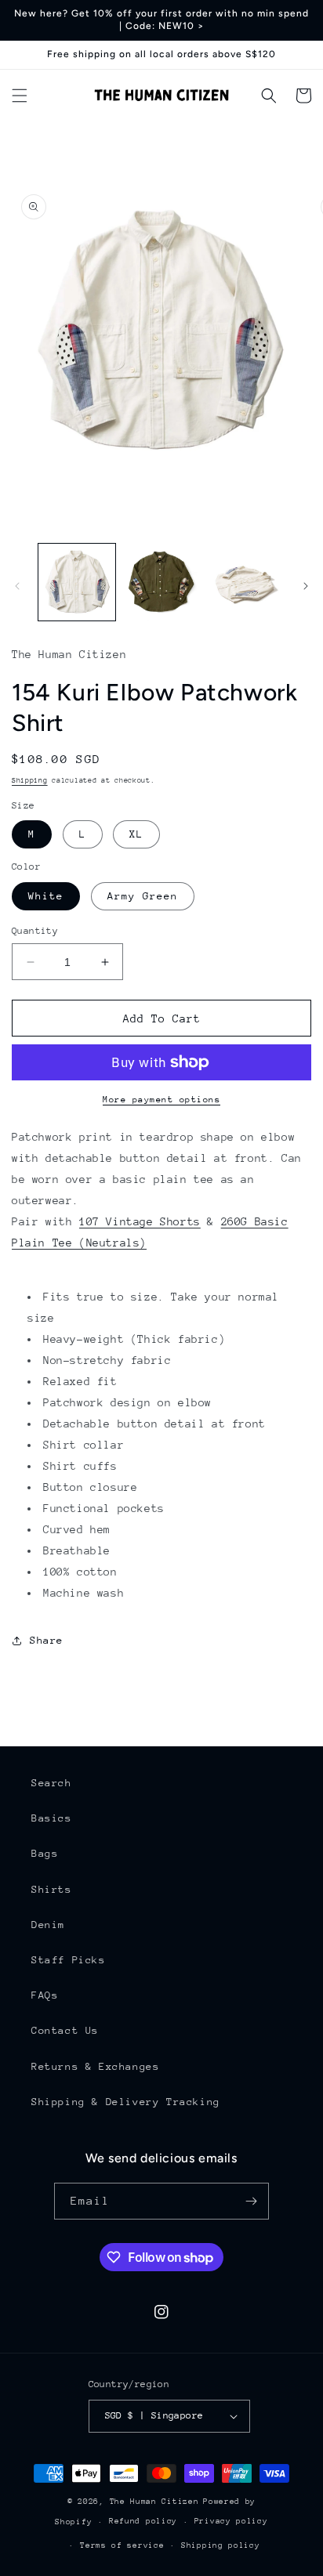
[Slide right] (306, 586)
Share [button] (47, 1640)
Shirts (52, 1889)
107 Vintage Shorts (140, 1221)
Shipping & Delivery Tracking (126, 2102)
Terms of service (122, 2545)
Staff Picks (69, 1960)
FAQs (45, 1995)
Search (52, 1783)
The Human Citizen (154, 2502)
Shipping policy (221, 2545)
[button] (20, 96)
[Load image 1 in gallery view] (77, 582)
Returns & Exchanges (95, 2066)
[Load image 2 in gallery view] (161, 582)
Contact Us (65, 2030)
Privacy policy (231, 2521)
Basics (52, 1818)
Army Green (143, 896)
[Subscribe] (251, 2201)
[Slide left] (17, 586)
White (46, 896)
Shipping (30, 780)
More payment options (161, 1100)
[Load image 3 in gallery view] (245, 582)
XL (136, 834)
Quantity (35, 931)
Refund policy (143, 2521)
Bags (45, 1853)
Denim (48, 1925)
